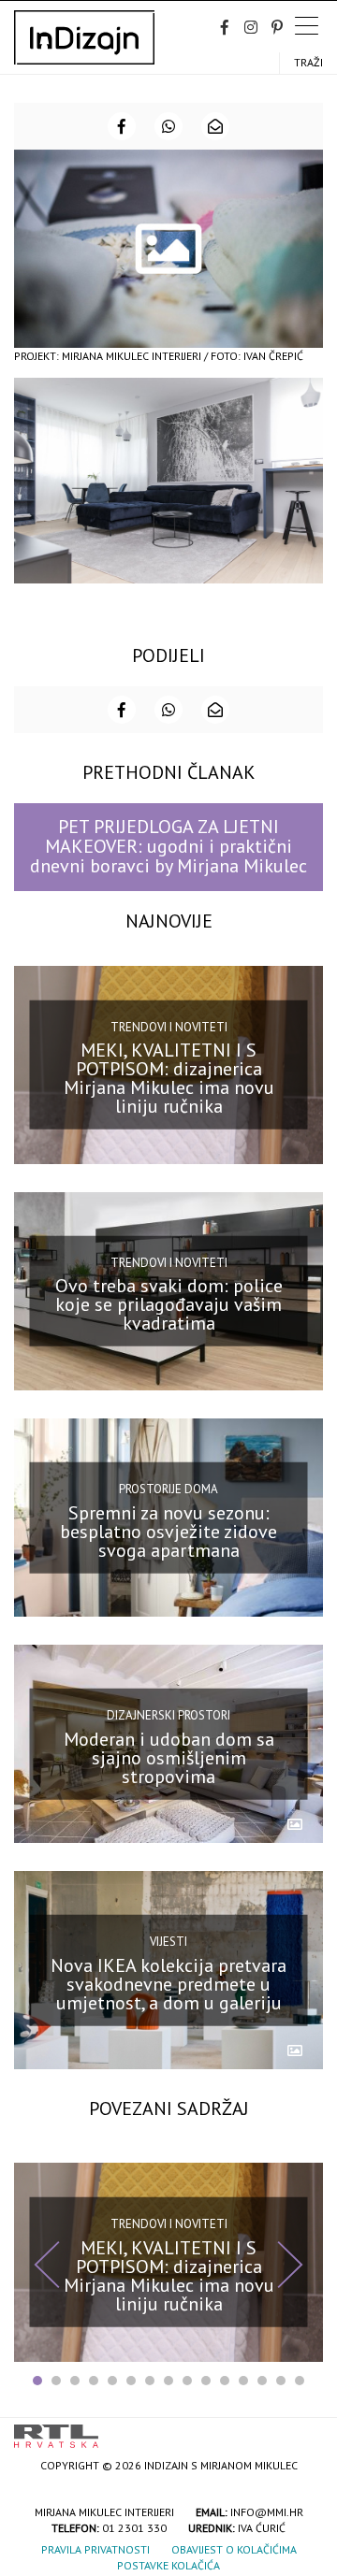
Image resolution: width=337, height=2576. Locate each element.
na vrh (304, 2430)
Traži (308, 62)
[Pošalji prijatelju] (215, 126)
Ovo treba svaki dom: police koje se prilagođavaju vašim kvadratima (169, 1304)
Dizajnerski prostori (168, 1715)
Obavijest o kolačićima (234, 2549)
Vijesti (168, 1942)
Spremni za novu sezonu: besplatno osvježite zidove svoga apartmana (168, 1531)
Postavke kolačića (168, 2565)
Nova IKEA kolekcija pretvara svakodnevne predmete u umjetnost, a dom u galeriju (168, 1984)
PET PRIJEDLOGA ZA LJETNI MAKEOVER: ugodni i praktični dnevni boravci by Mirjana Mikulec (168, 847)
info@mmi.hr (267, 2512)
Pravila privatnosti (95, 2549)
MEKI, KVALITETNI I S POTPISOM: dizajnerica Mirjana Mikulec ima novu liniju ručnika (169, 1078)
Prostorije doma (168, 1489)
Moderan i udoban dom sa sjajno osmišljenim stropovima (169, 1757)
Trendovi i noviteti (169, 1026)
